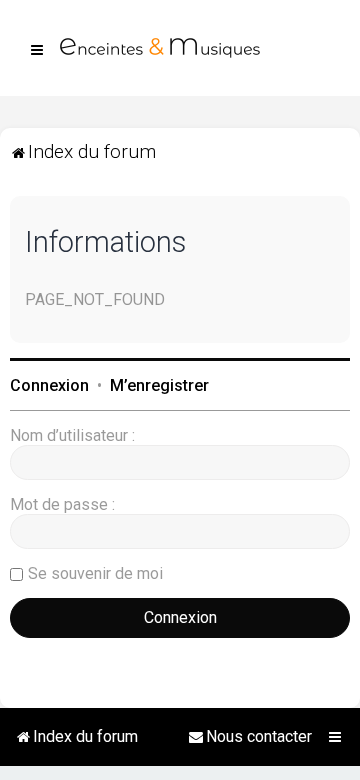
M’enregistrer (159, 385)
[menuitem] (250, 737)
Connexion (49, 385)
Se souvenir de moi (95, 573)
